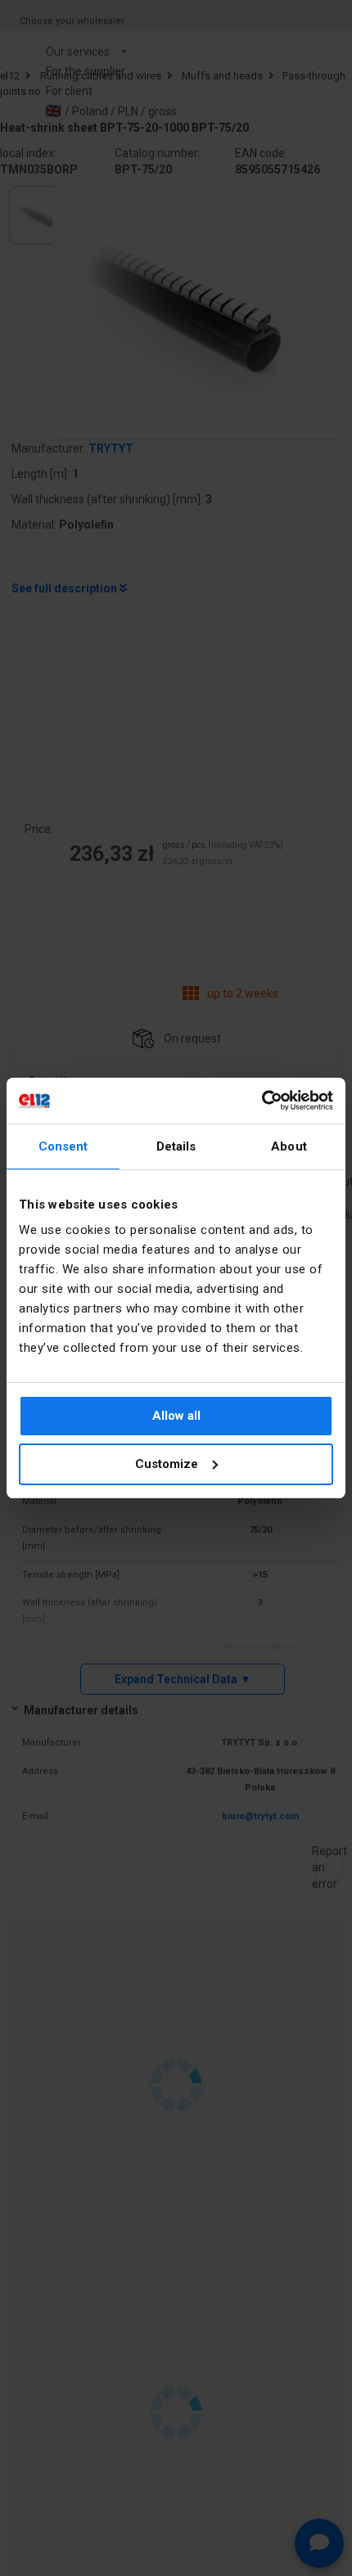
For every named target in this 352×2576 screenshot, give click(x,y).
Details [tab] (176, 1146)
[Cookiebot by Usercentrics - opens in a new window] (262, 1101)
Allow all (176, 1416)
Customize (167, 1464)
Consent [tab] (63, 1146)
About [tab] (289, 1146)
